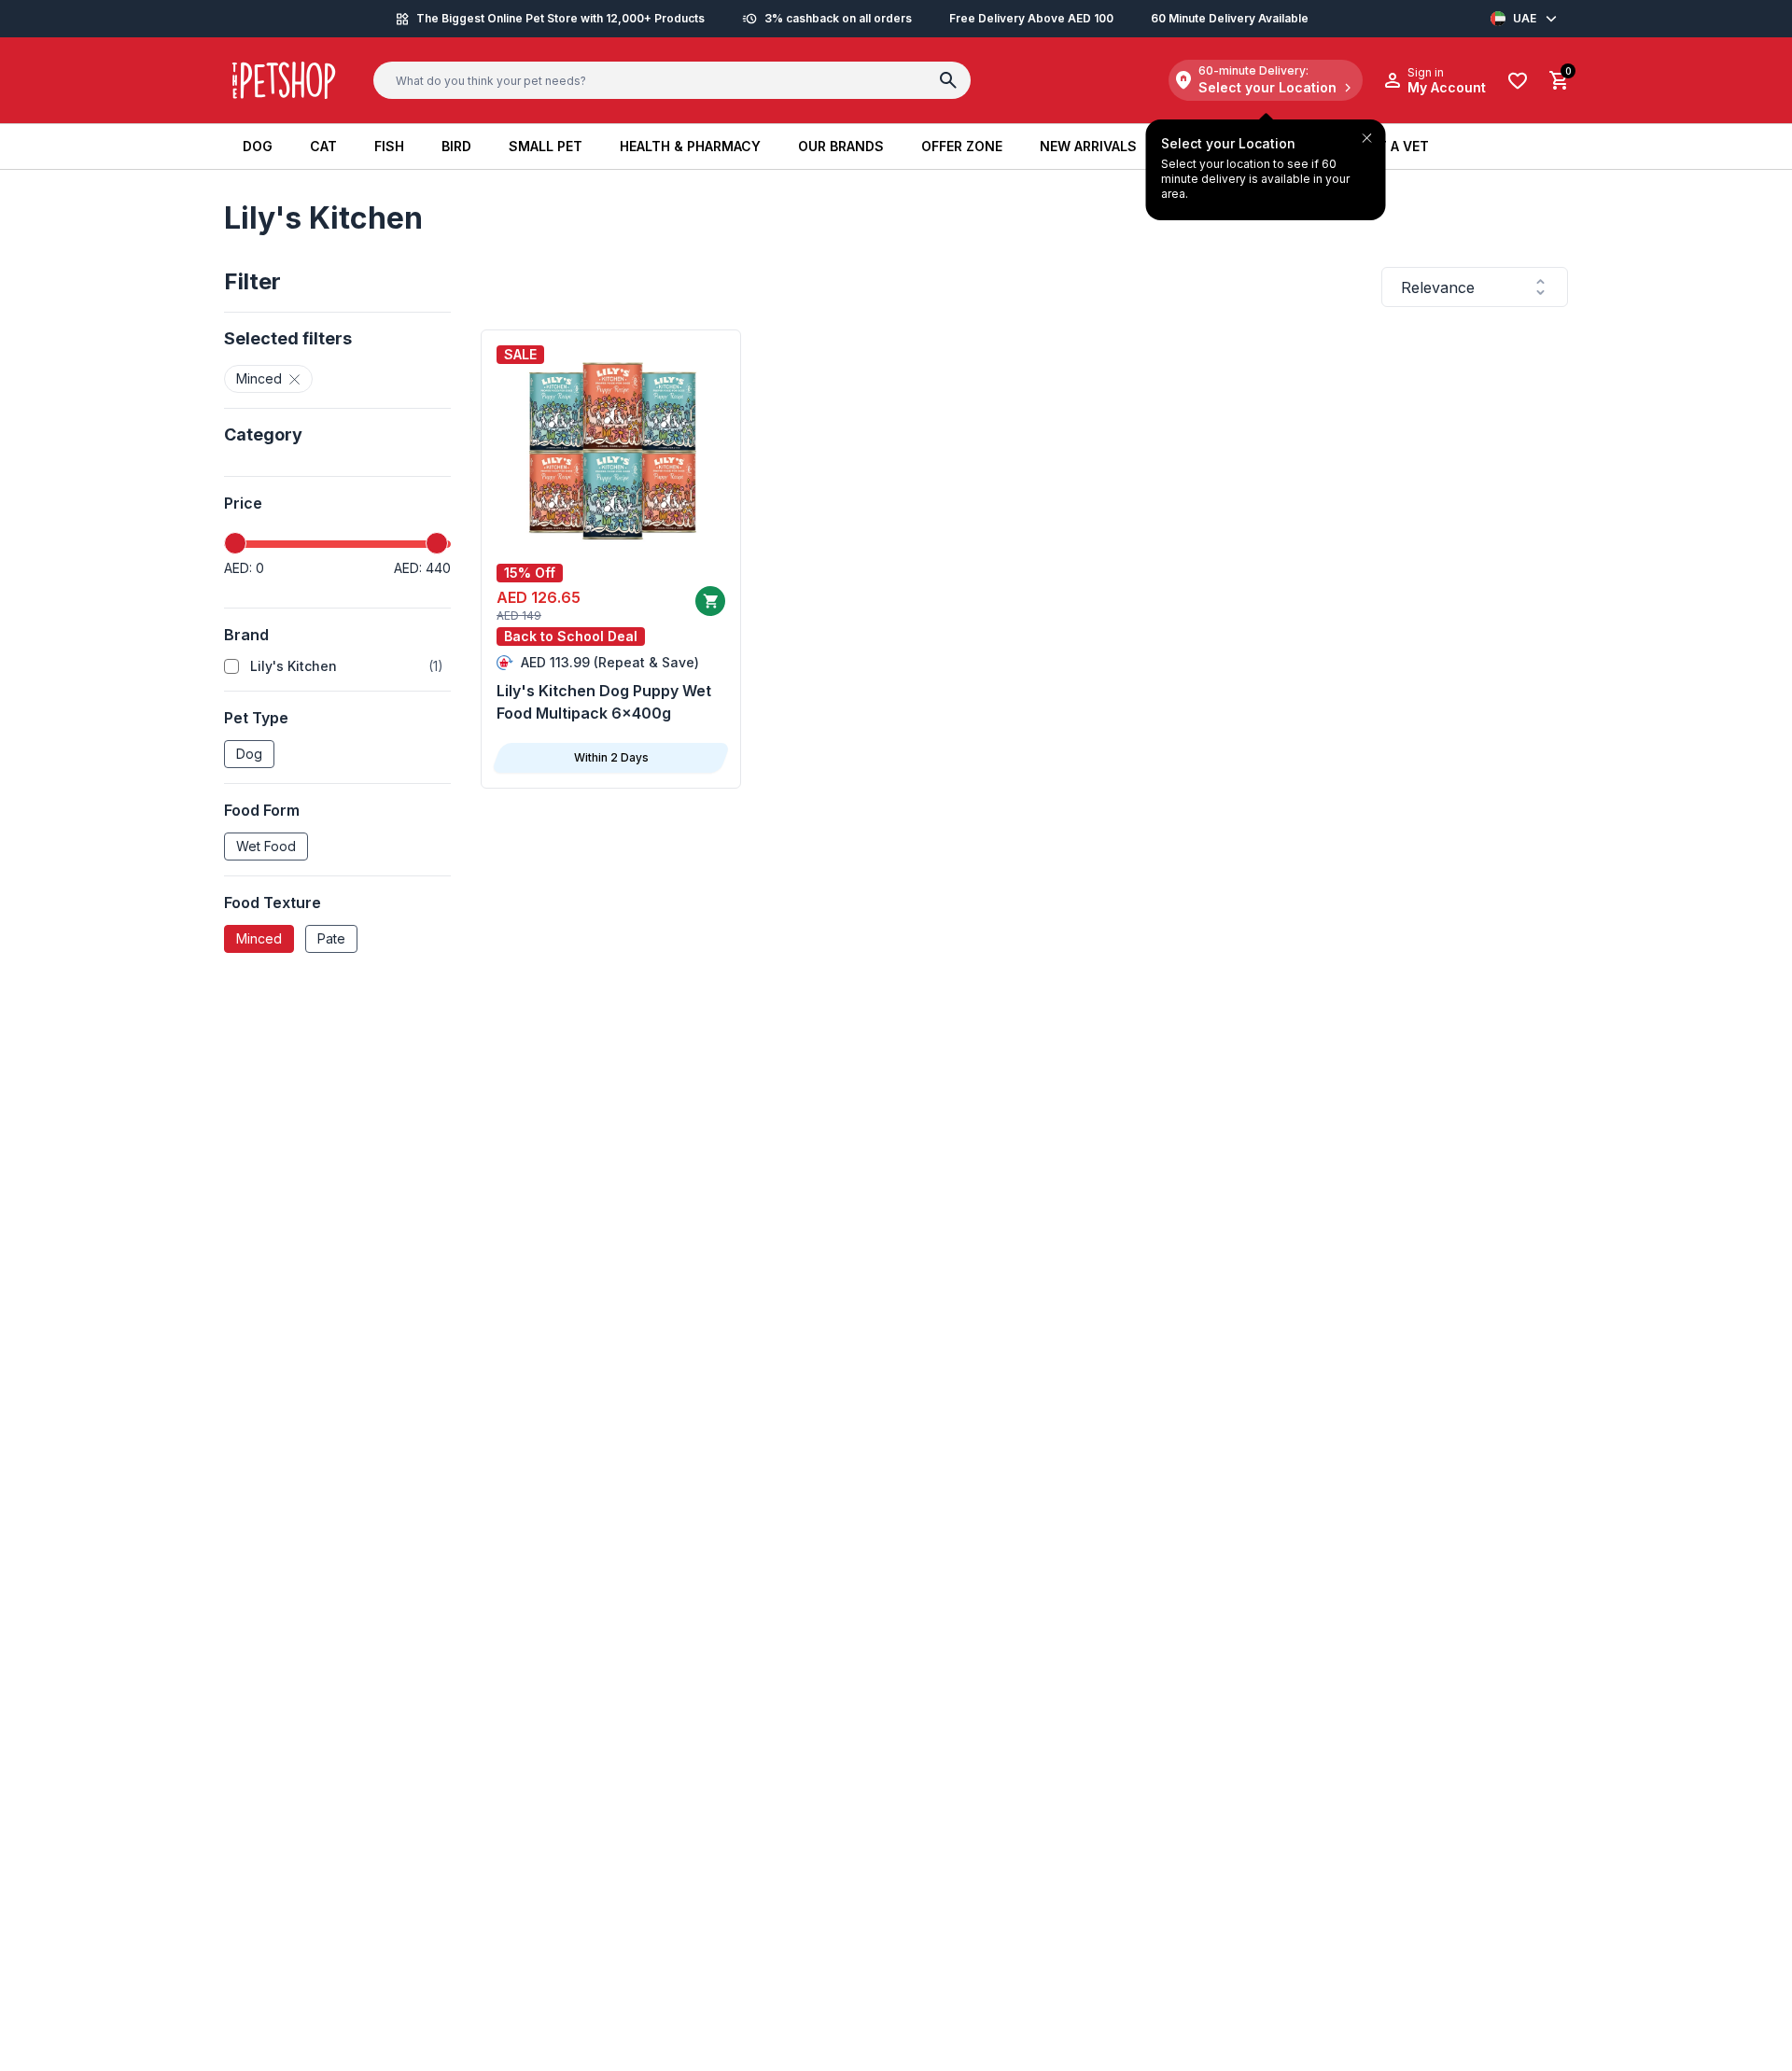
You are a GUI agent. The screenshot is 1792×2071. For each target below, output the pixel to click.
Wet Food (266, 846)
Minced (259, 938)
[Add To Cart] (710, 601)
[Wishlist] (1518, 81)
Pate (331, 938)
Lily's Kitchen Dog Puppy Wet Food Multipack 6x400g (604, 702)
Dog (249, 754)
